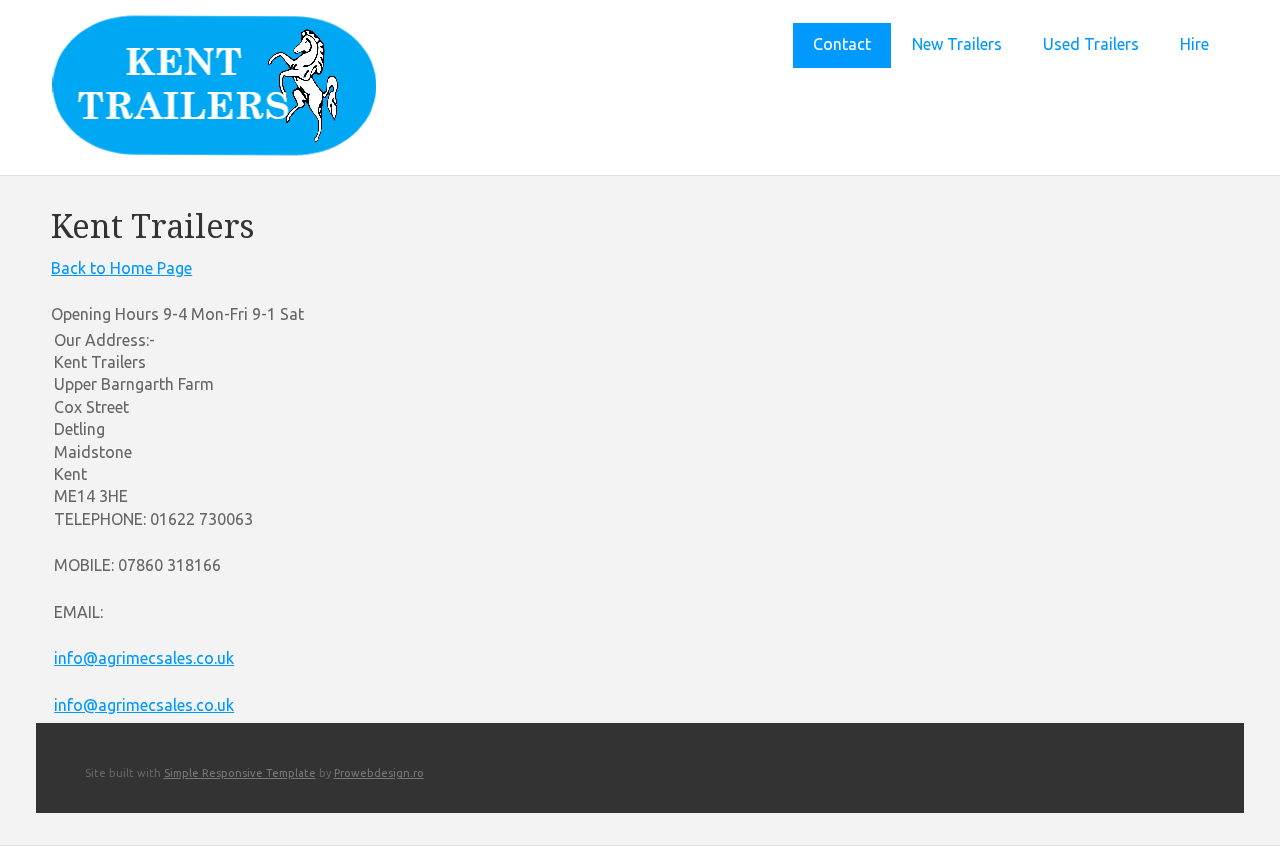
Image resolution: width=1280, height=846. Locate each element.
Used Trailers (1091, 44)
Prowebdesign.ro (379, 773)
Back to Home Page (121, 268)
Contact (842, 44)
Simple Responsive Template (240, 773)
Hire (1194, 44)
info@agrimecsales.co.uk (144, 658)
